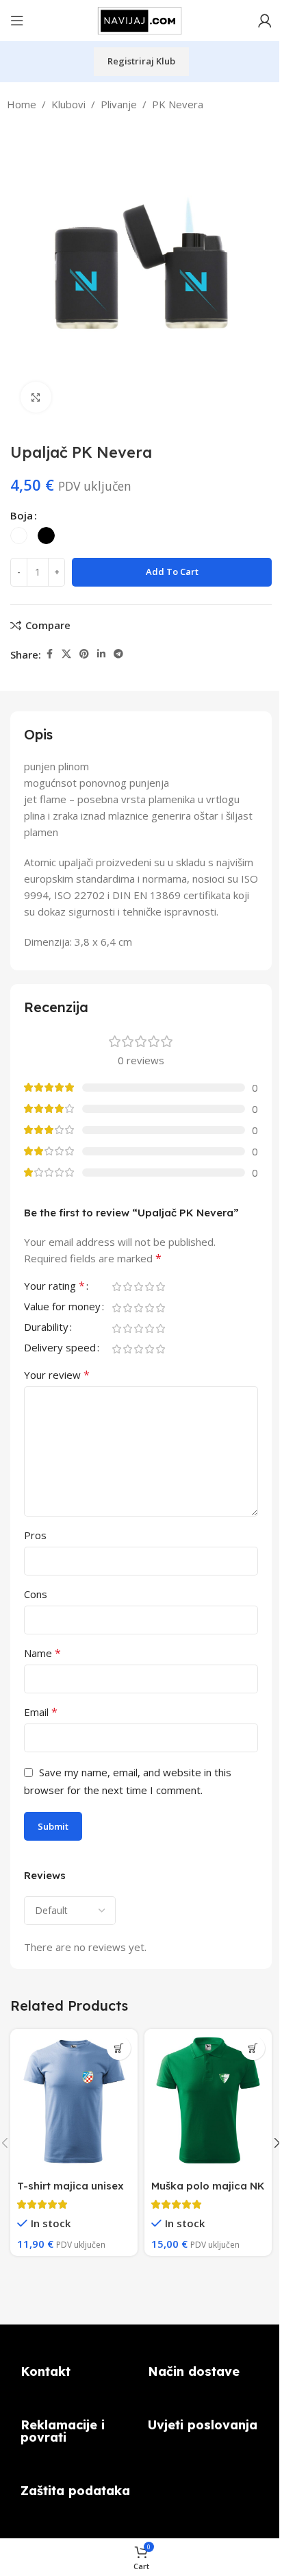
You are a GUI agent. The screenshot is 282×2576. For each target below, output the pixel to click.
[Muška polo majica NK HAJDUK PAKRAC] (208, 2101)
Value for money (62, 1307)
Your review (57, 1375)
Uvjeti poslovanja (203, 2425)
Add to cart (172, 572)
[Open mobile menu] (17, 21)
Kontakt (46, 2371)
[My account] (265, 21)
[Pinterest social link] (84, 654)
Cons (36, 1594)
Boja (22, 515)
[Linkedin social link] (101, 654)
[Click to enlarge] (36, 397)
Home (22, 104)
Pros (35, 1535)
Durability (46, 1328)
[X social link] (66, 654)
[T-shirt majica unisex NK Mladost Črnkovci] (74, 2101)
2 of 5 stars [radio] (127, 1287)
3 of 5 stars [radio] (138, 1287)
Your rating (54, 1287)
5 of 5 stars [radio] (160, 1287)
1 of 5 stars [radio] (116, 1287)
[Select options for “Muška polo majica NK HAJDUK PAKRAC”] (253, 2048)
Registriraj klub (141, 61)
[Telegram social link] (118, 654)
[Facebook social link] (49, 654)
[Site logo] (141, 19)
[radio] (19, 536)
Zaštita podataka (75, 2491)
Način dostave (194, 2371)
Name (42, 1653)
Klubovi (68, 104)
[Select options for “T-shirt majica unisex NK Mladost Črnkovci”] (119, 2048)
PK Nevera (178, 104)
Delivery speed (60, 1348)
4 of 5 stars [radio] (149, 1287)
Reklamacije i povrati (63, 2431)
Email (41, 1712)
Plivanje (119, 104)
